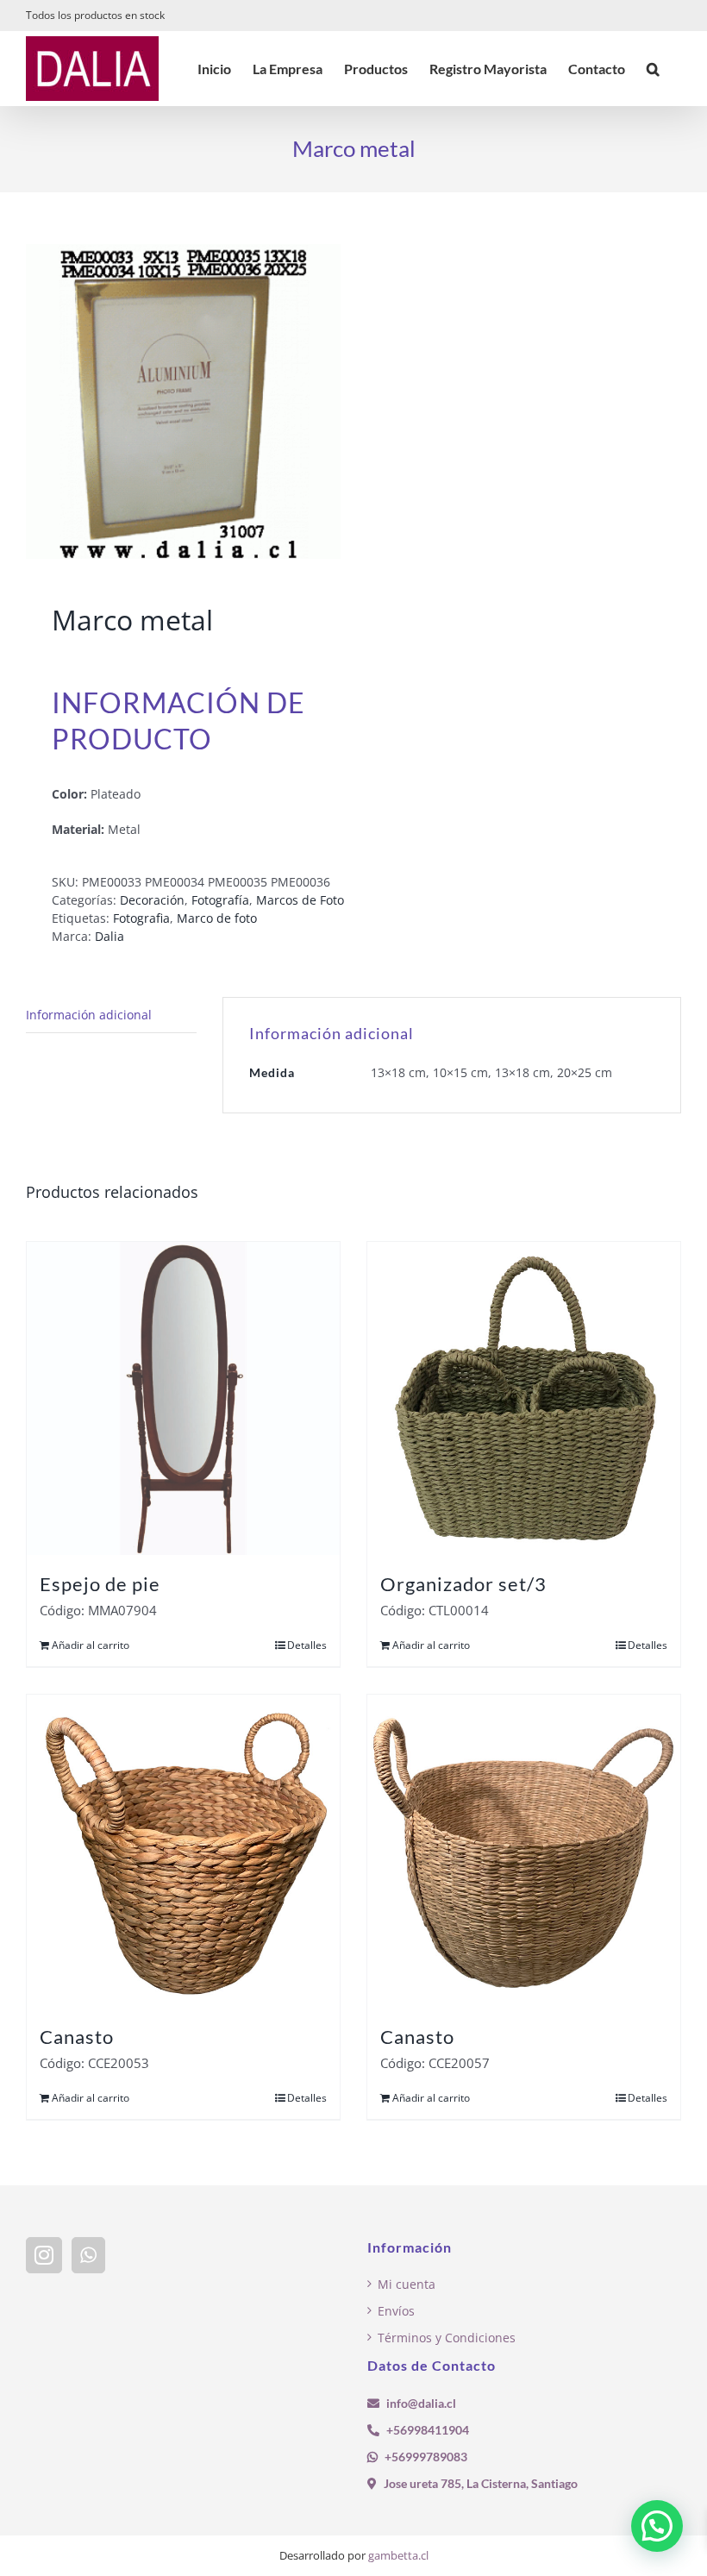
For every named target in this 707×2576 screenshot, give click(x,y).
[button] (653, 69)
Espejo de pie (100, 1584)
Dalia (109, 936)
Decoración (152, 900)
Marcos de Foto (300, 900)
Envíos (396, 2311)
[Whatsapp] (88, 2255)
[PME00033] (183, 401)
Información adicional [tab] (89, 1015)
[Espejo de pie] (183, 1398)
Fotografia (141, 918)
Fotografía (220, 900)
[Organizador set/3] (524, 1398)
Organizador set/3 (463, 1584)
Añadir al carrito (91, 1645)
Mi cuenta (407, 2284)
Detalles (307, 1645)
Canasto (77, 2037)
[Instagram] (44, 2255)
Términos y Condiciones (447, 2338)
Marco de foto (217, 918)
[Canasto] (183, 1851)
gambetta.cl (398, 2555)
